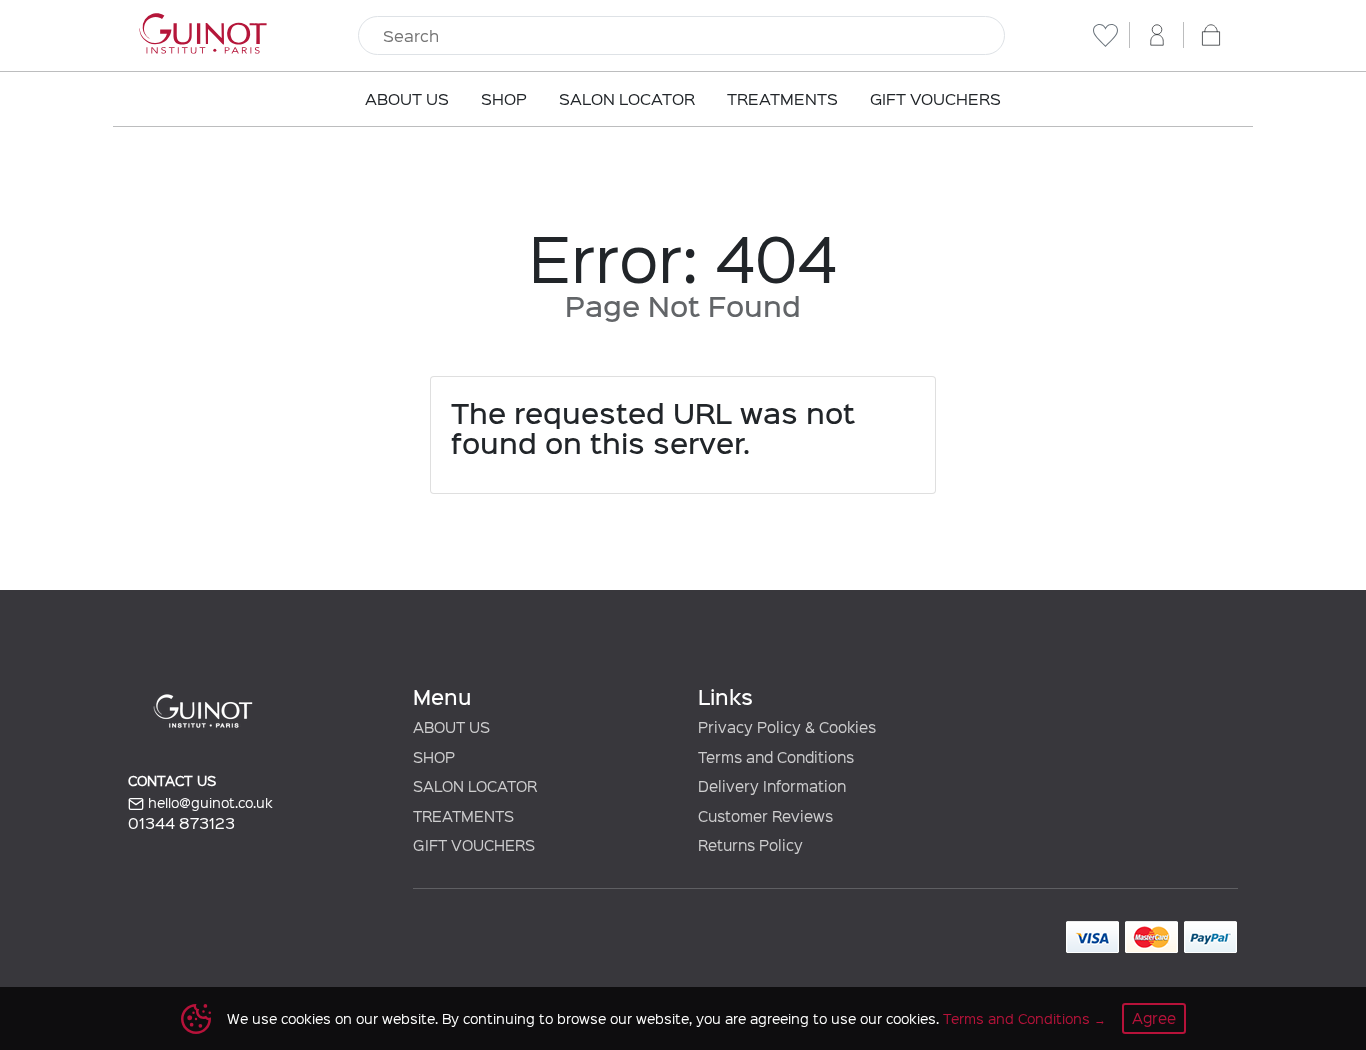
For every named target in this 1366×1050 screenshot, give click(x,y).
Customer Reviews (765, 816)
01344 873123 (181, 822)
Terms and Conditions (1016, 1018)
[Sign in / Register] (1157, 35)
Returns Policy (750, 845)
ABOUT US (451, 727)
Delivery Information (772, 786)
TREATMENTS (463, 816)
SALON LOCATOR (475, 786)
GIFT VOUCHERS (474, 845)
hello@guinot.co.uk (208, 802)
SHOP (434, 757)
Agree (1154, 1018)
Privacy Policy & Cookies (787, 727)
